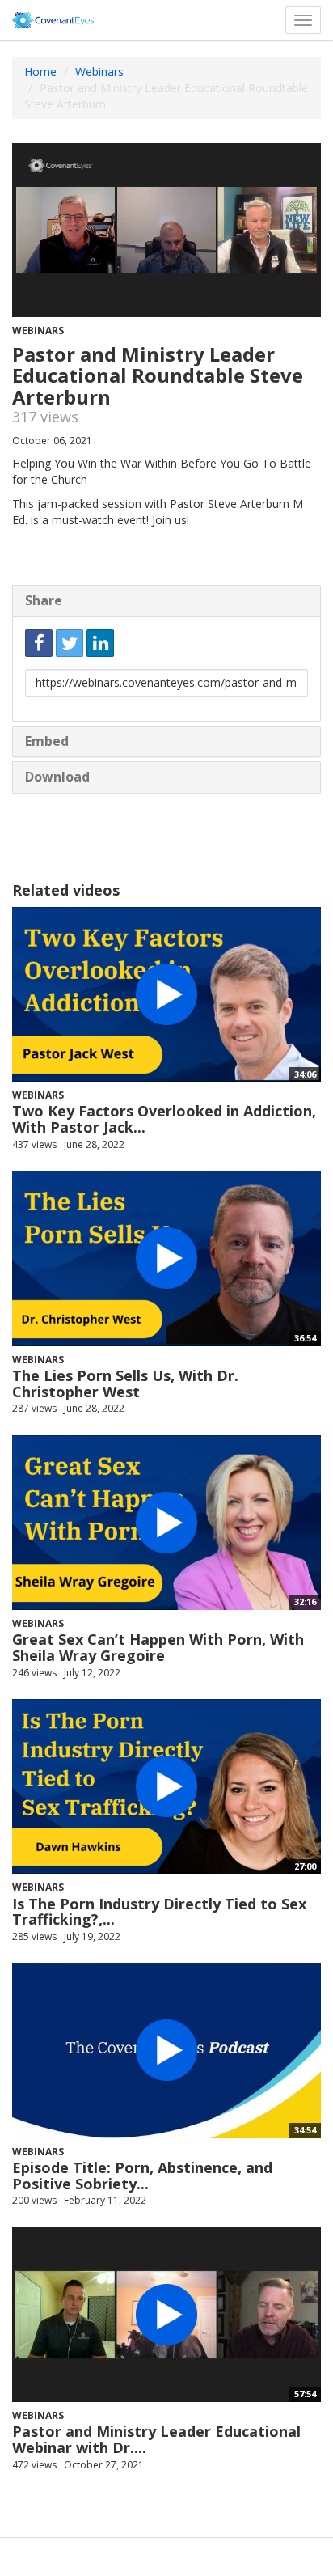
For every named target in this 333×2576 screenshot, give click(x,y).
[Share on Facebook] (39, 643)
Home (40, 72)
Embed (47, 741)
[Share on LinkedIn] (100, 643)
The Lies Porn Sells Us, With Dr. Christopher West (125, 1383)
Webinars (99, 72)
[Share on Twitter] (70, 643)
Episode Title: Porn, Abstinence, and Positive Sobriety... (142, 2176)
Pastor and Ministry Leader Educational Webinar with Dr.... (156, 2439)
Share (44, 600)
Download (57, 777)
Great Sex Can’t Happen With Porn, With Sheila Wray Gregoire (158, 1647)
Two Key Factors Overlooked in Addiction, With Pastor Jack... (164, 1119)
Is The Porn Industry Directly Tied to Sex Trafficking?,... (159, 1912)
